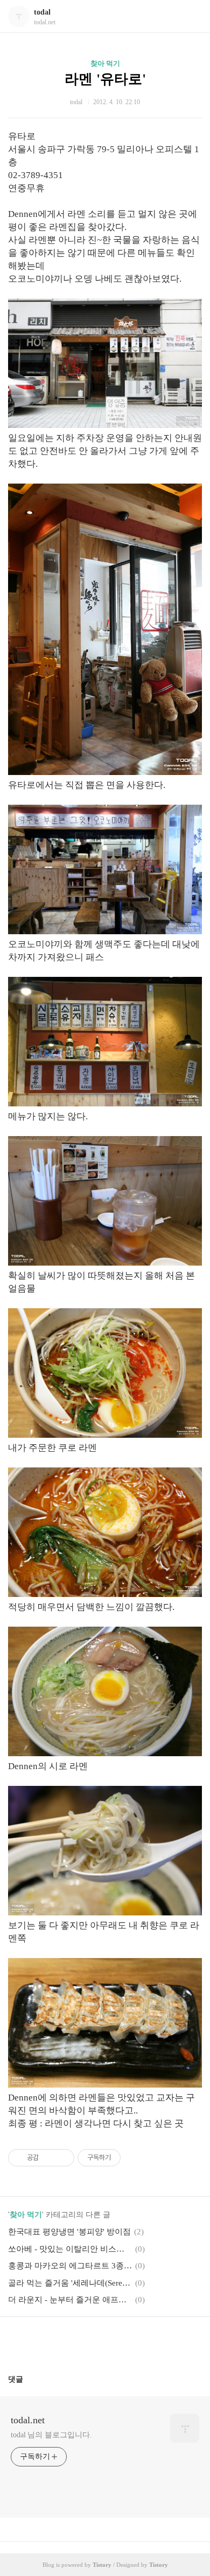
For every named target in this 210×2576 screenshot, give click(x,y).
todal (42, 12)
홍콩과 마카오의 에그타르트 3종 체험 (70, 2266)
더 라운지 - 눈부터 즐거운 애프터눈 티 (70, 2300)
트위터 (131, 2341)
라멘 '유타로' (105, 79)
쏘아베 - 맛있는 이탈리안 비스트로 (70, 2249)
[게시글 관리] (62, 2158)
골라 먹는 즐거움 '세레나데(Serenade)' (70, 2283)
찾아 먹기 (105, 63)
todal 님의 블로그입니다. (51, 2435)
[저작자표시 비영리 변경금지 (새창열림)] (135, 2158)
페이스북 (79, 2341)
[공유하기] (49, 2158)
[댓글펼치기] (27, 2379)
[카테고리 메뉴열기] (191, 16)
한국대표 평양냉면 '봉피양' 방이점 (69, 2232)
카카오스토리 (105, 2341)
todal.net (28, 2420)
